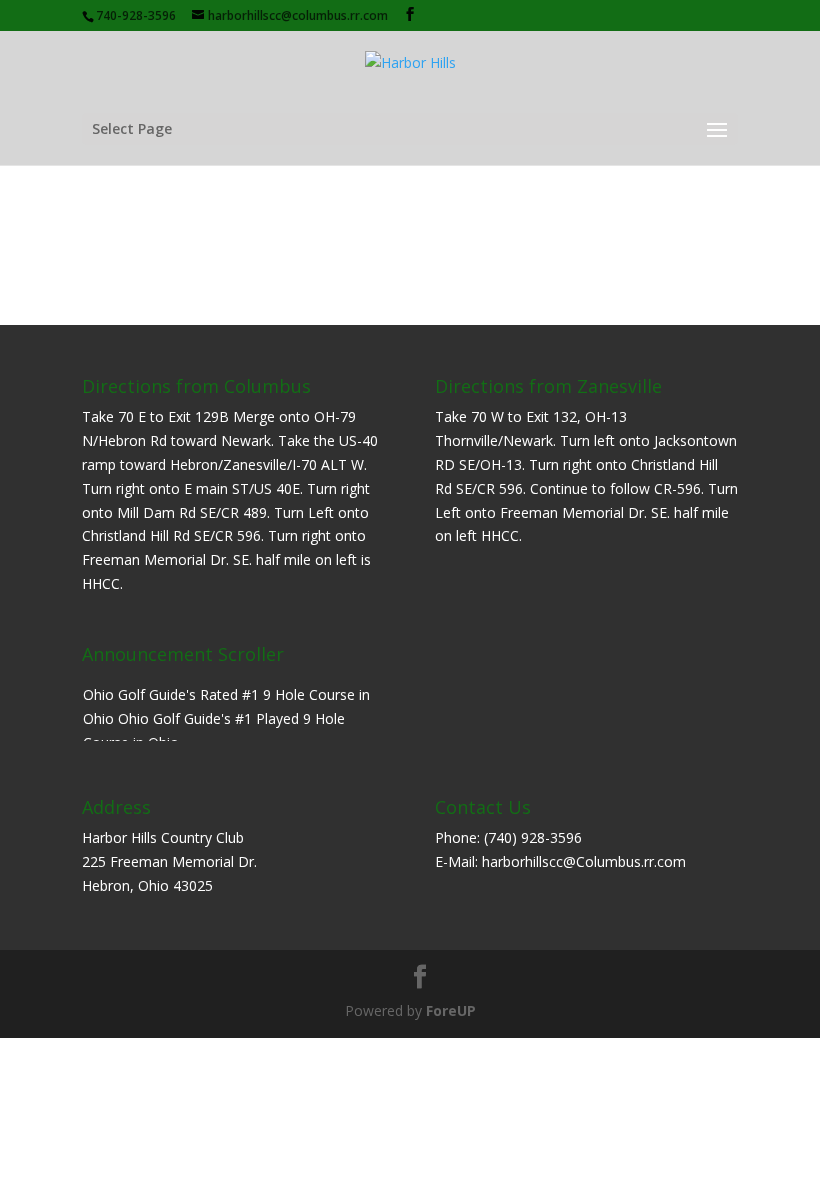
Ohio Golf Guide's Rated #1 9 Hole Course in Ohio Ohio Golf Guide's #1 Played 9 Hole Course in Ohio (226, 718)
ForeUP (451, 1010)
